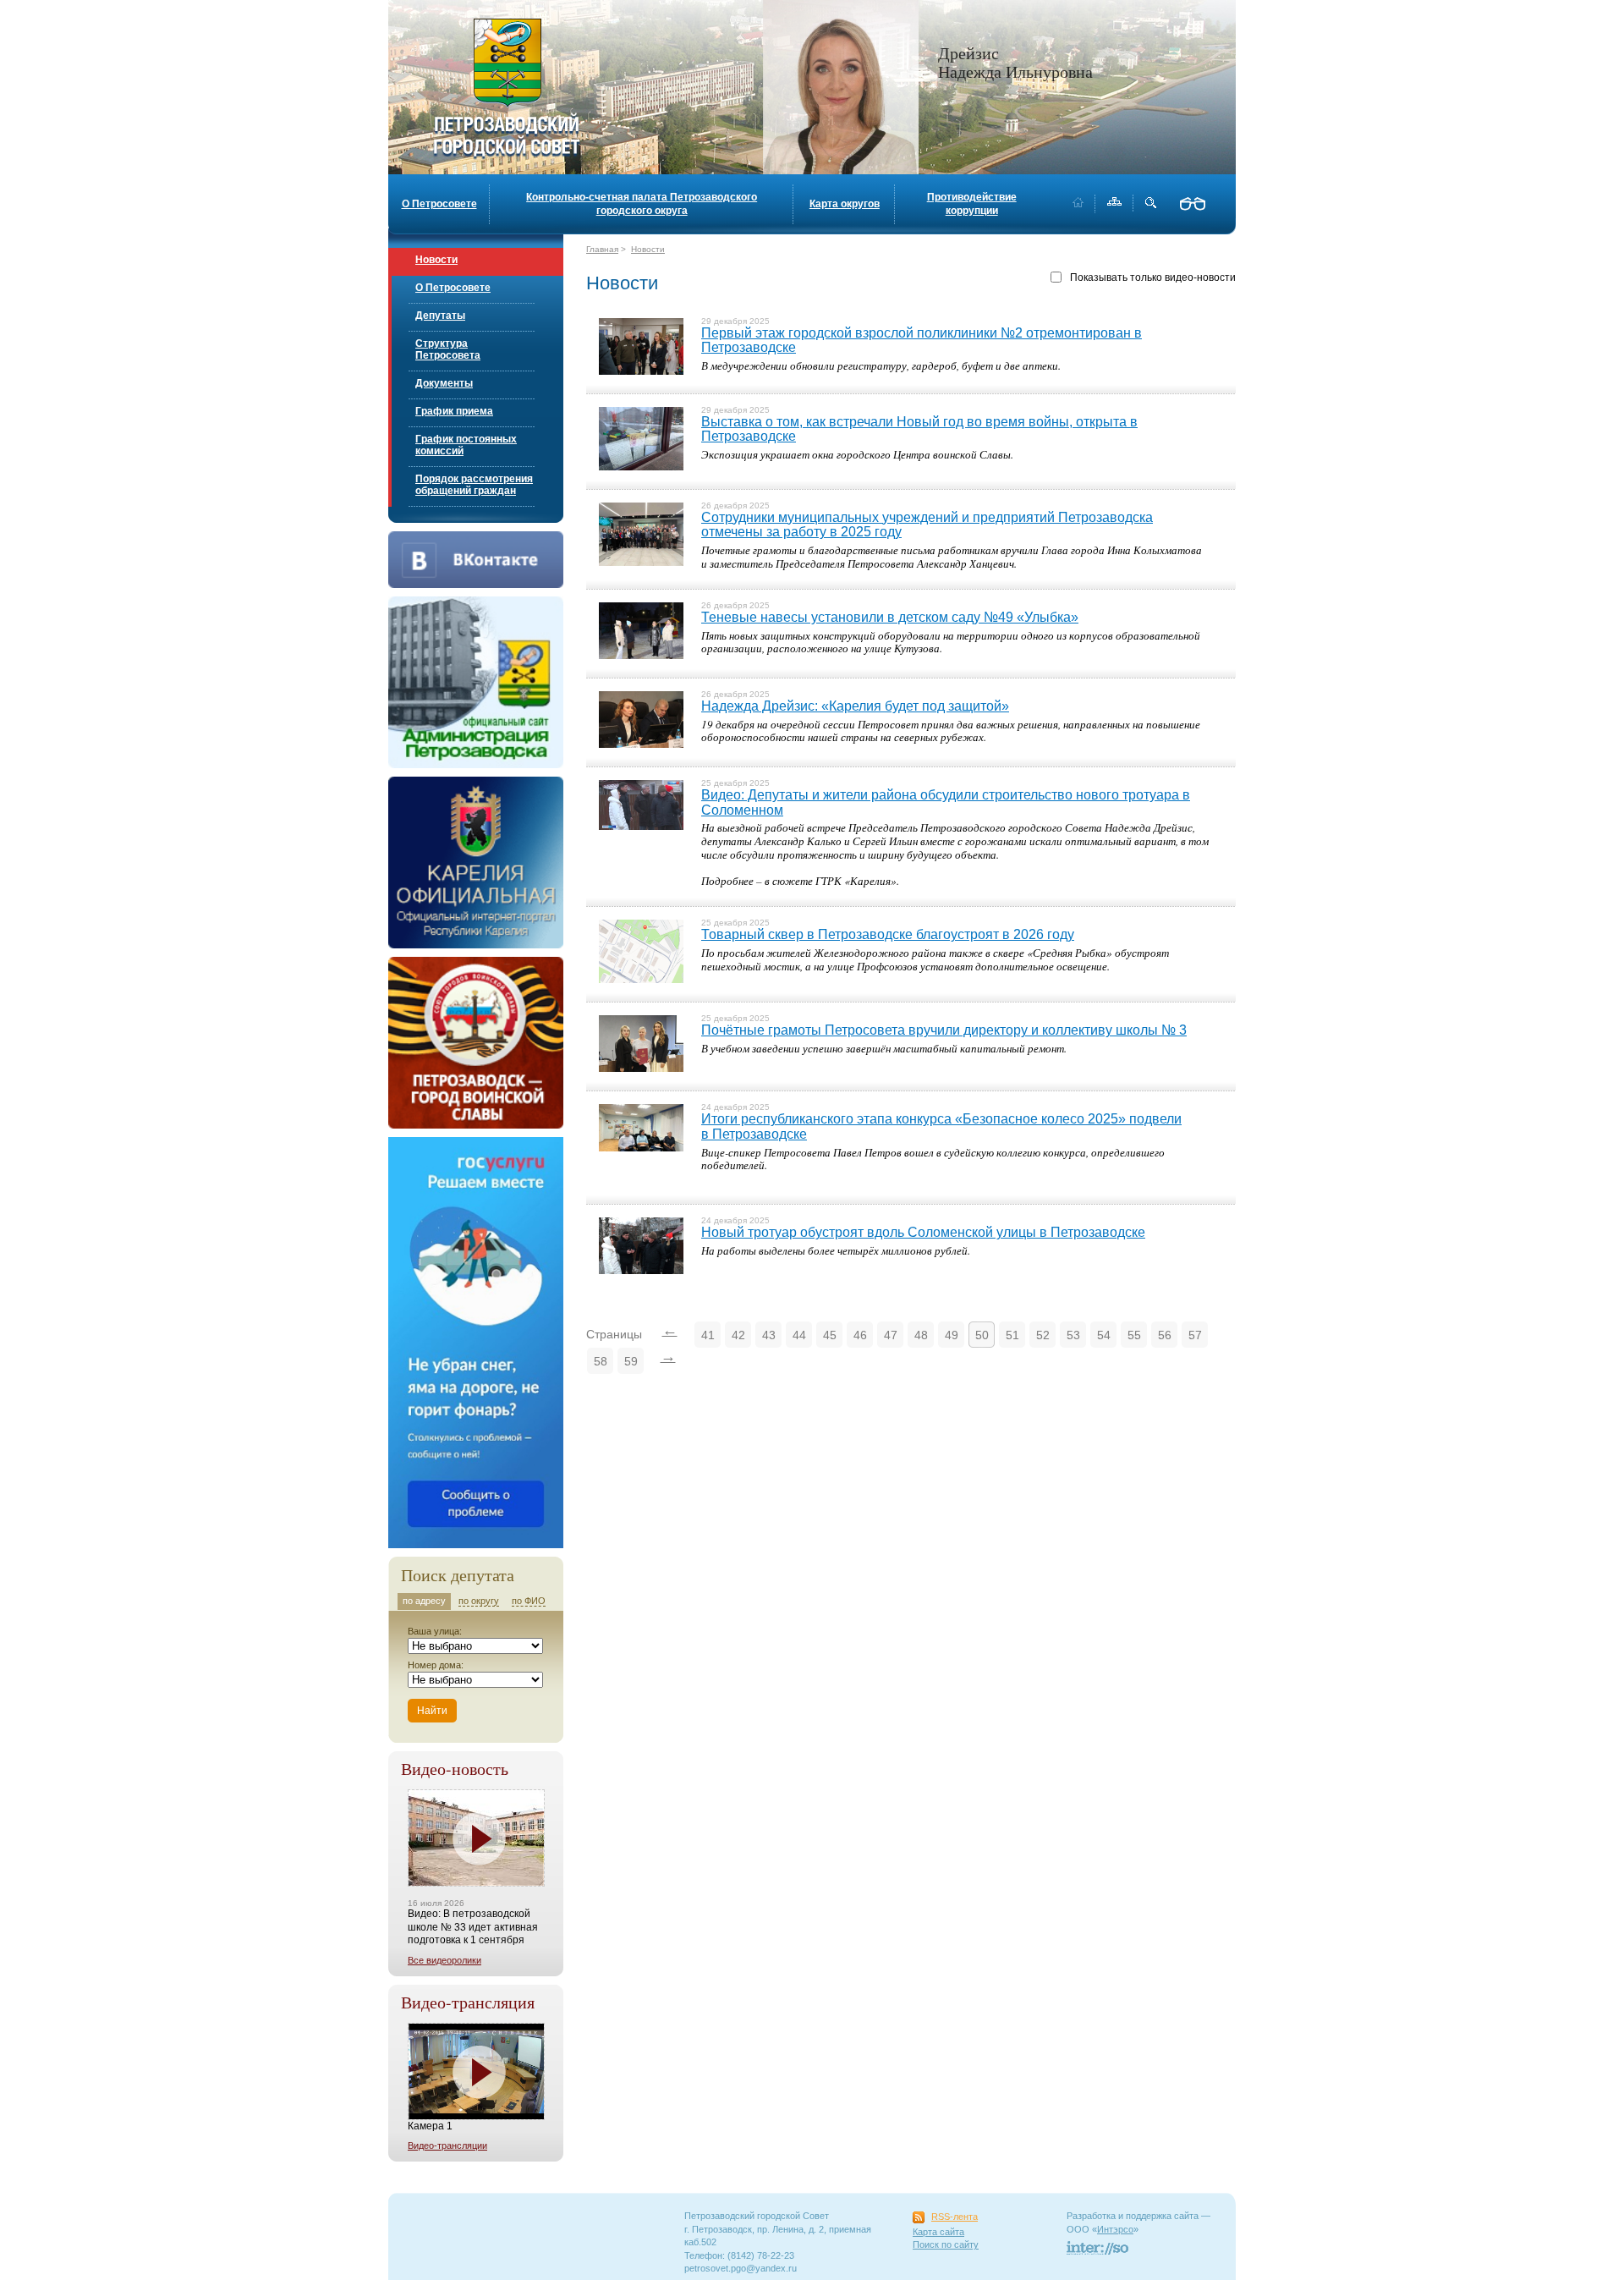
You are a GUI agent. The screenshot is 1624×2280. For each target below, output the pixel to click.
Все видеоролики (444, 1960)
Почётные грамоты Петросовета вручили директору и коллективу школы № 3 (944, 1030)
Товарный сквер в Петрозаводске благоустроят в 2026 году (888, 934)
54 (1104, 1335)
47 (891, 1335)
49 (952, 1335)
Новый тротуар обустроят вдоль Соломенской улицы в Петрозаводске (923, 1232)
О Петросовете (439, 204)
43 (769, 1335)
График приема (454, 411)
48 (921, 1335)
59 (631, 1361)
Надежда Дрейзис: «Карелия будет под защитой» (855, 706)
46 (860, 1335)
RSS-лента (955, 2217)
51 (1012, 1335)
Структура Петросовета (448, 349)
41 (708, 1335)
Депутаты (440, 316)
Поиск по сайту (946, 2244)
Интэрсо (1115, 2229)
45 (830, 1335)
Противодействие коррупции (972, 204)
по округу (479, 1601)
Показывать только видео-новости (1153, 277)
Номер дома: (436, 1665)
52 (1043, 1335)
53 (1073, 1335)
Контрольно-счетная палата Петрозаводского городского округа (642, 204)
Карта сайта (938, 2232)
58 (601, 1361)
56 (1165, 1335)
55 (1134, 1335)
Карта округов (845, 204)
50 (982, 1335)
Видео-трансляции (447, 2145)
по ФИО (529, 1601)
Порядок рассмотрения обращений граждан (474, 485)
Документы (444, 383)
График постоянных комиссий (466, 445)
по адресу (424, 1601)
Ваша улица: (435, 1631)
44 (799, 1335)
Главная (602, 249)
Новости (436, 260)
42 (738, 1335)
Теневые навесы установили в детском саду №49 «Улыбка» (890, 617)
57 (1195, 1335)
